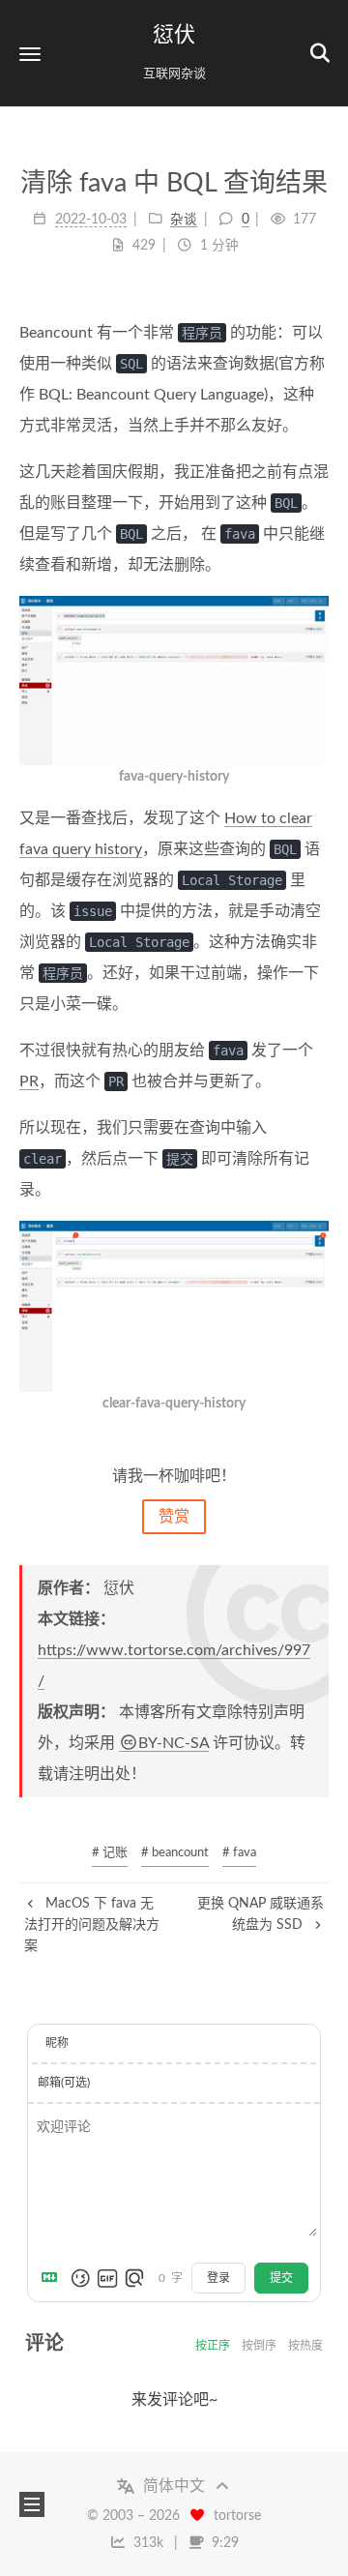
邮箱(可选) (64, 2083)
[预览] (134, 2278)
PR (29, 1081)
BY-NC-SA (174, 1743)
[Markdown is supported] (53, 2278)
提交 (281, 2278)
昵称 (57, 2043)
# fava (239, 1853)
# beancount (175, 1853)
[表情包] (107, 2278)
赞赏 (174, 1517)
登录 (218, 2278)
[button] (30, 54)
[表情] (80, 2278)
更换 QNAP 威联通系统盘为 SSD (261, 1914)
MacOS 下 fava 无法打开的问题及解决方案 (92, 1925)
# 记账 (110, 1853)
